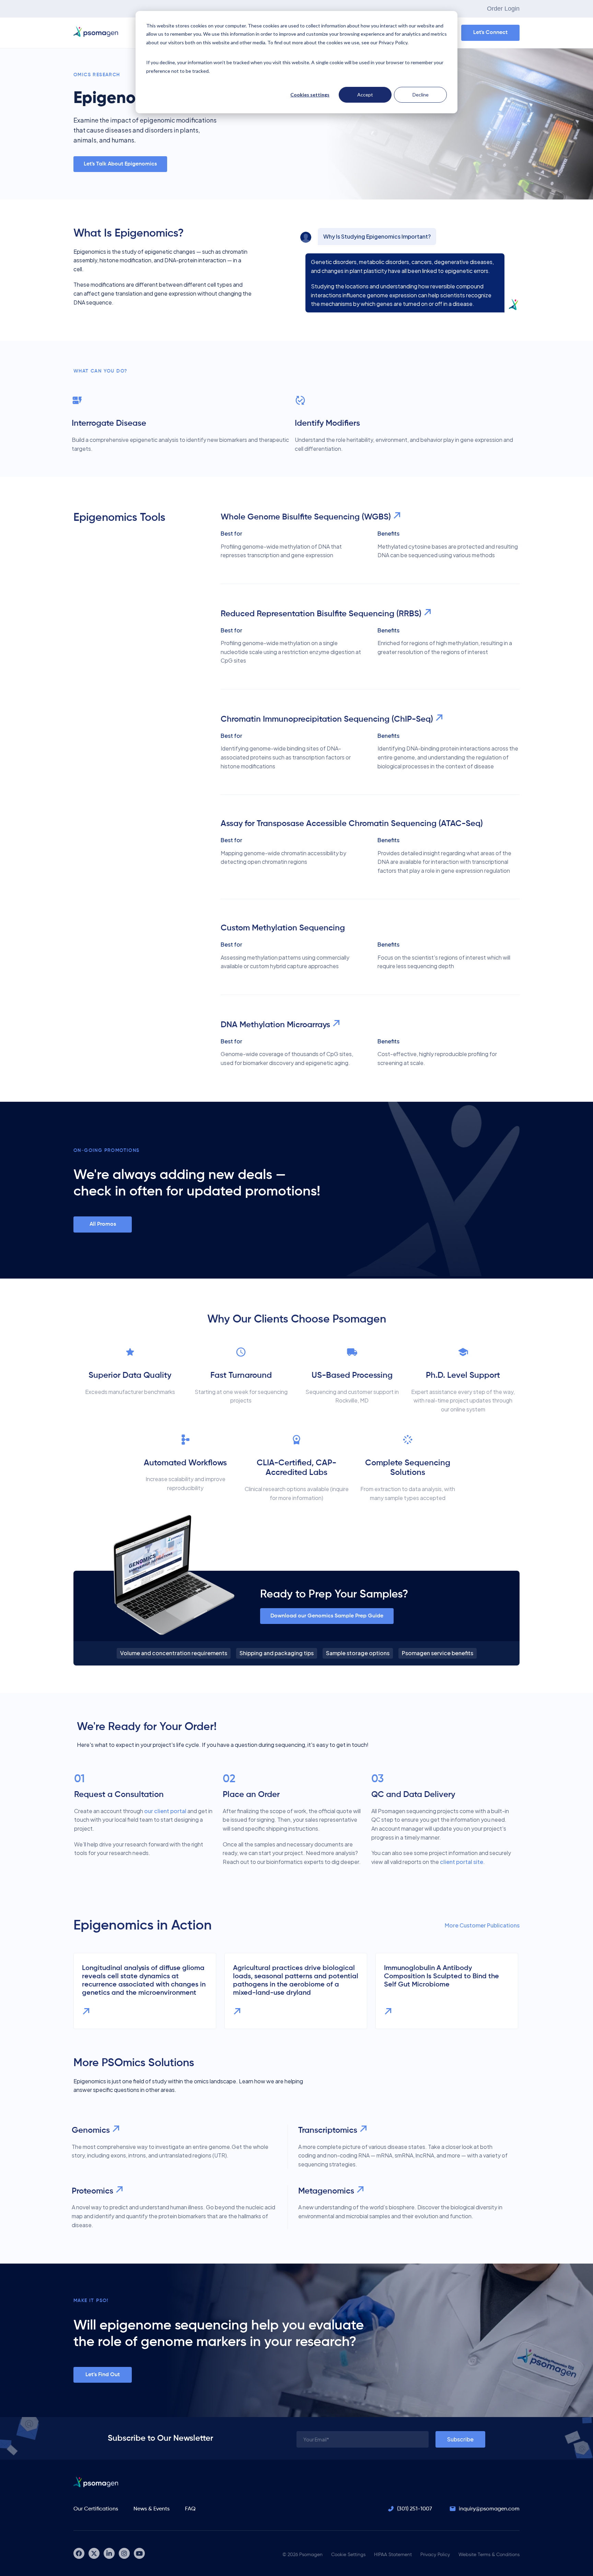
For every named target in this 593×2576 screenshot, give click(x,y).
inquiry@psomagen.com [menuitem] (489, 2509)
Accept (365, 95)
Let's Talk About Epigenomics (120, 164)
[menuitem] (79, 2553)
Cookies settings (310, 95)
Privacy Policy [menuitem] (435, 2555)
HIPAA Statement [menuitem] (393, 2555)
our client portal (165, 1811)
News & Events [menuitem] (152, 2509)
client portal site (462, 1862)
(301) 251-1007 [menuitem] (415, 2509)
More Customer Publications (482, 1925)
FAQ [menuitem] (190, 2509)
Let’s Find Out (103, 2375)
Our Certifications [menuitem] (96, 2509)
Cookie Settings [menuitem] (348, 2555)
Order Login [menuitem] (503, 9)
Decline (421, 95)
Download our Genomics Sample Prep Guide (327, 1616)
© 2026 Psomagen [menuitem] (303, 2555)
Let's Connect (490, 33)
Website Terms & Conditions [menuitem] (489, 2555)
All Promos (103, 1224)
